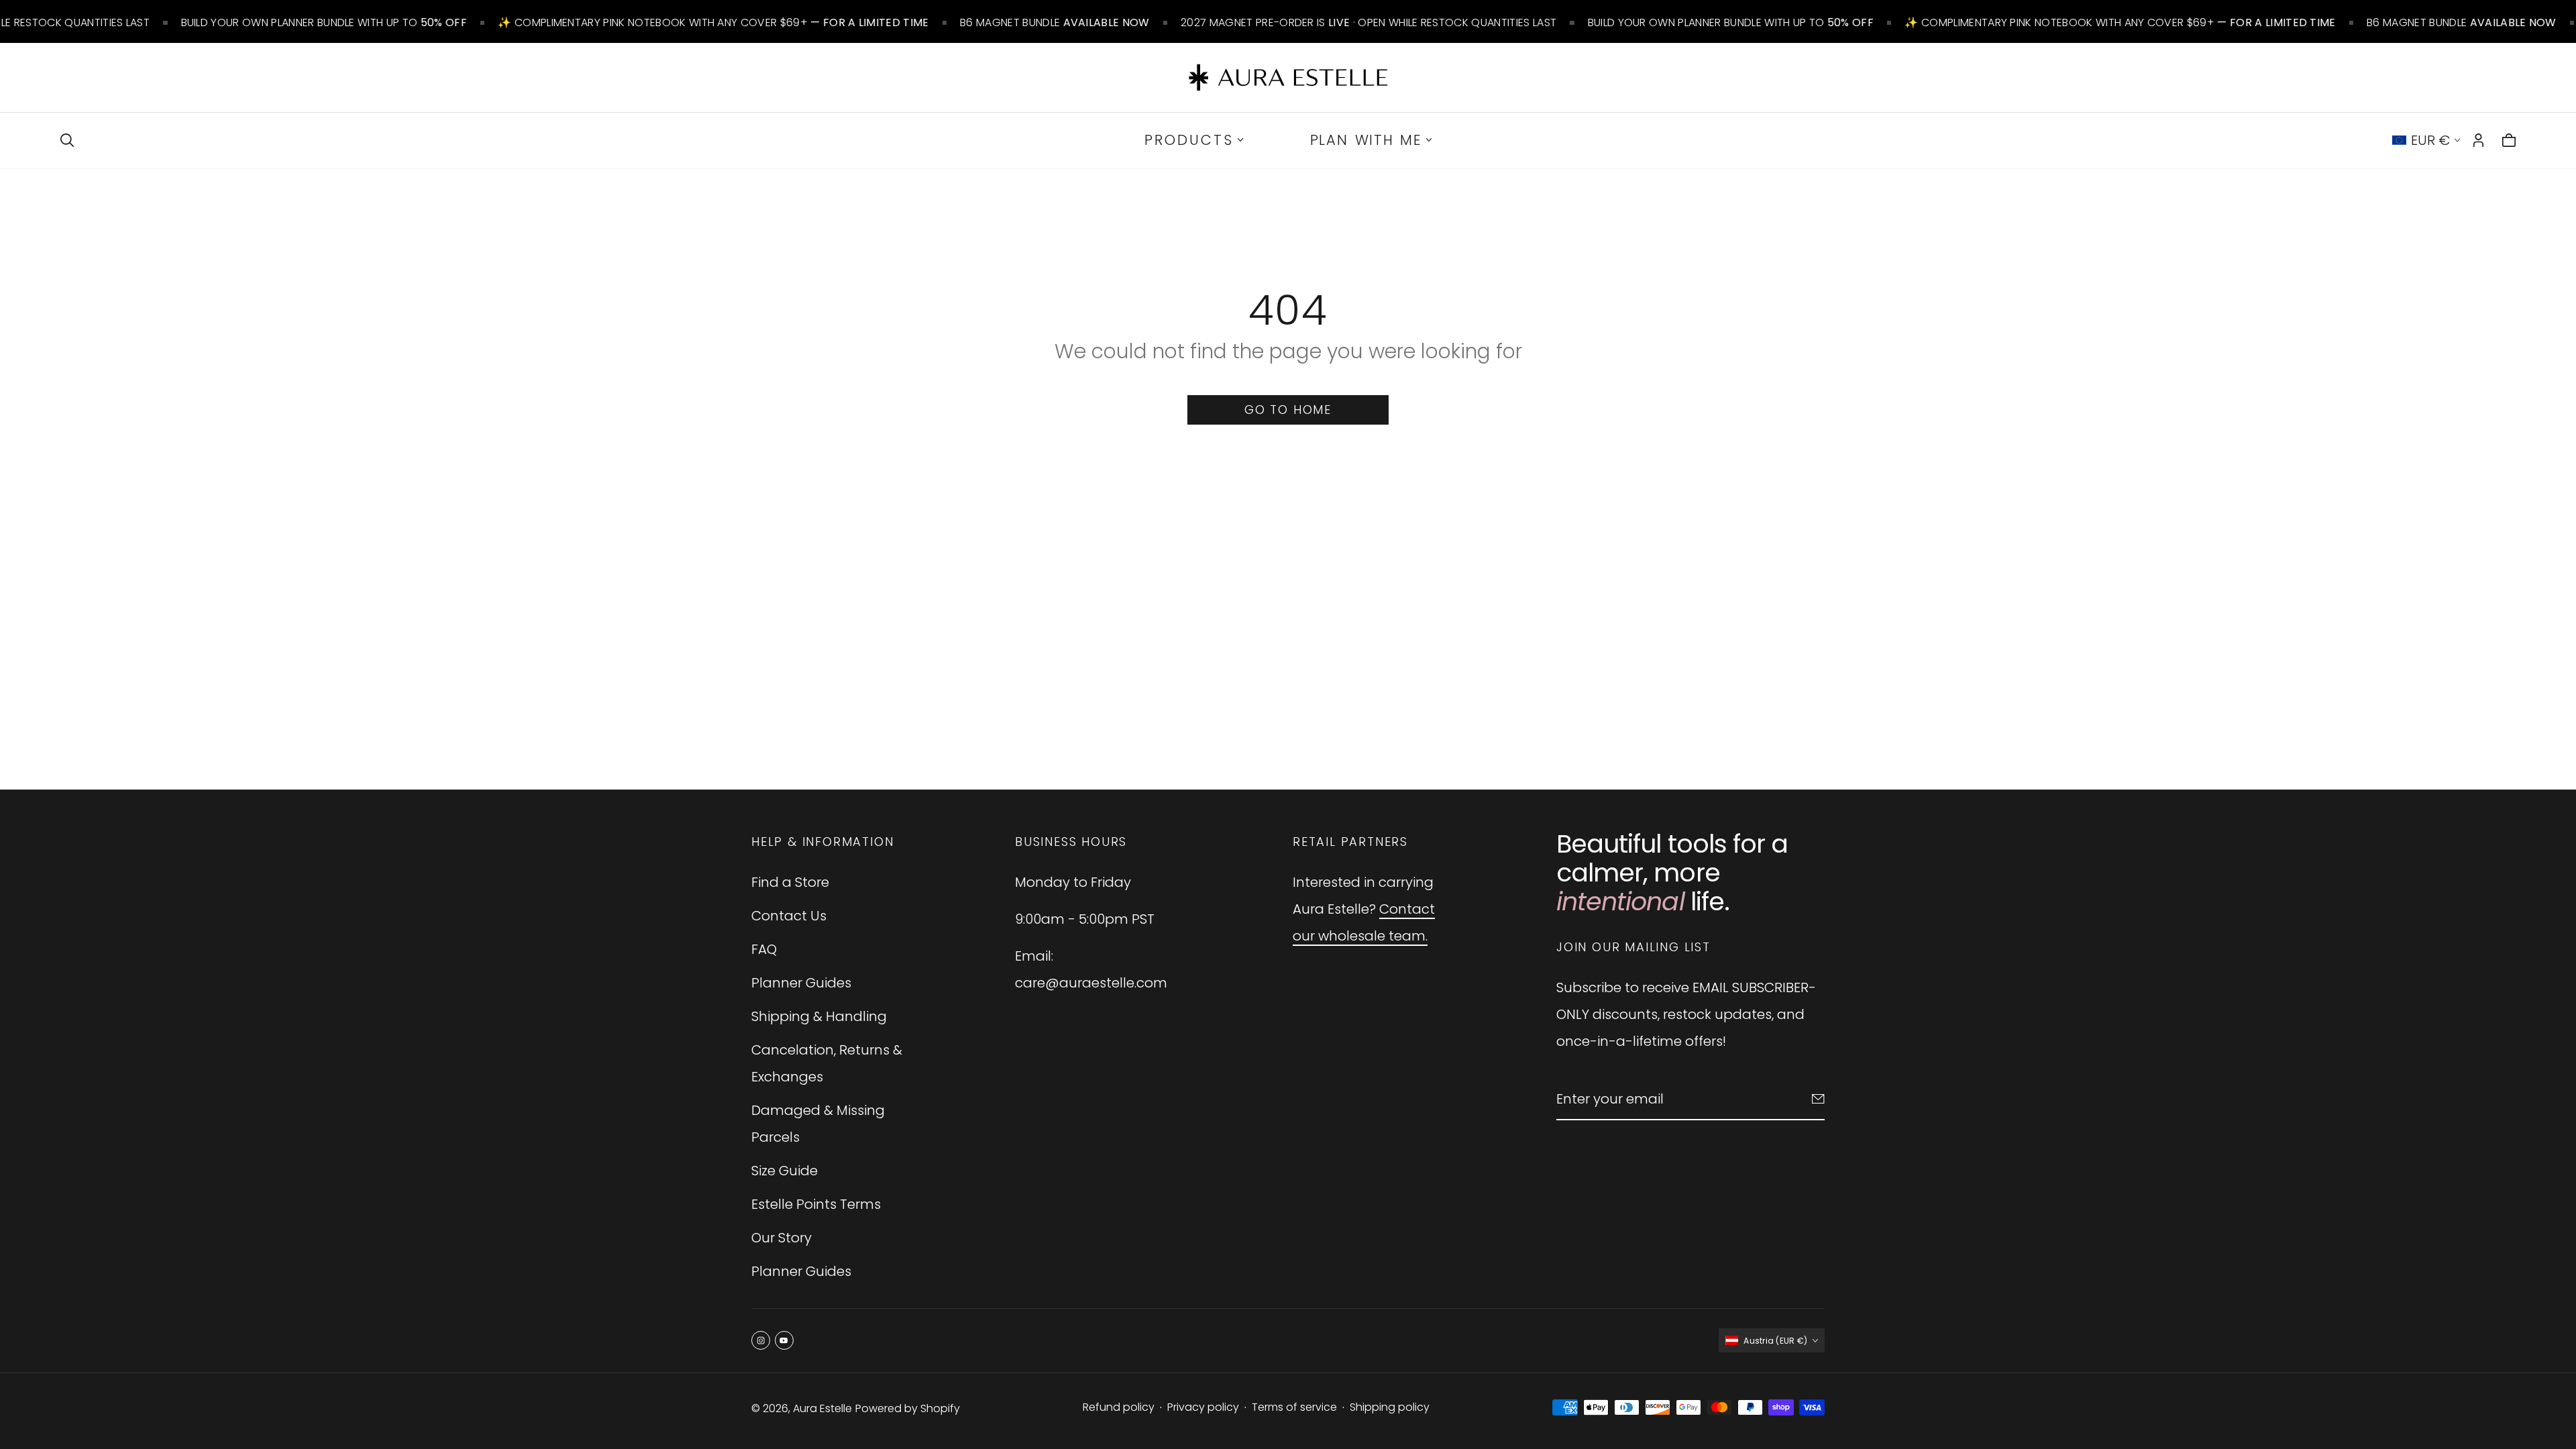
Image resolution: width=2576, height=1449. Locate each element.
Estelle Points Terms (816, 1204)
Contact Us (789, 916)
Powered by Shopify (908, 1408)
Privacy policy (1203, 1407)
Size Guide (785, 1171)
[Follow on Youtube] (784, 1340)
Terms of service (1294, 1407)
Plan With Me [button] (1366, 140)
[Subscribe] (1818, 1099)
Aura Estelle (822, 1408)
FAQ (764, 949)
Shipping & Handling (819, 1016)
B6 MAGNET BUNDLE (1035, 22)
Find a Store (790, 882)
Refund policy (1119, 1407)
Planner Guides (801, 983)
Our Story (782, 1238)
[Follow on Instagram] (761, 1340)
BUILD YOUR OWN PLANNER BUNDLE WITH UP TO (304, 22)
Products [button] (1189, 140)
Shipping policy (1390, 1407)
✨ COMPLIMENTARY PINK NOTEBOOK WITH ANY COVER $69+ (694, 22)
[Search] (67, 140)
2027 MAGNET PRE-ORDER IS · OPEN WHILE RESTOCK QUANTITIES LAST (1349, 22)
